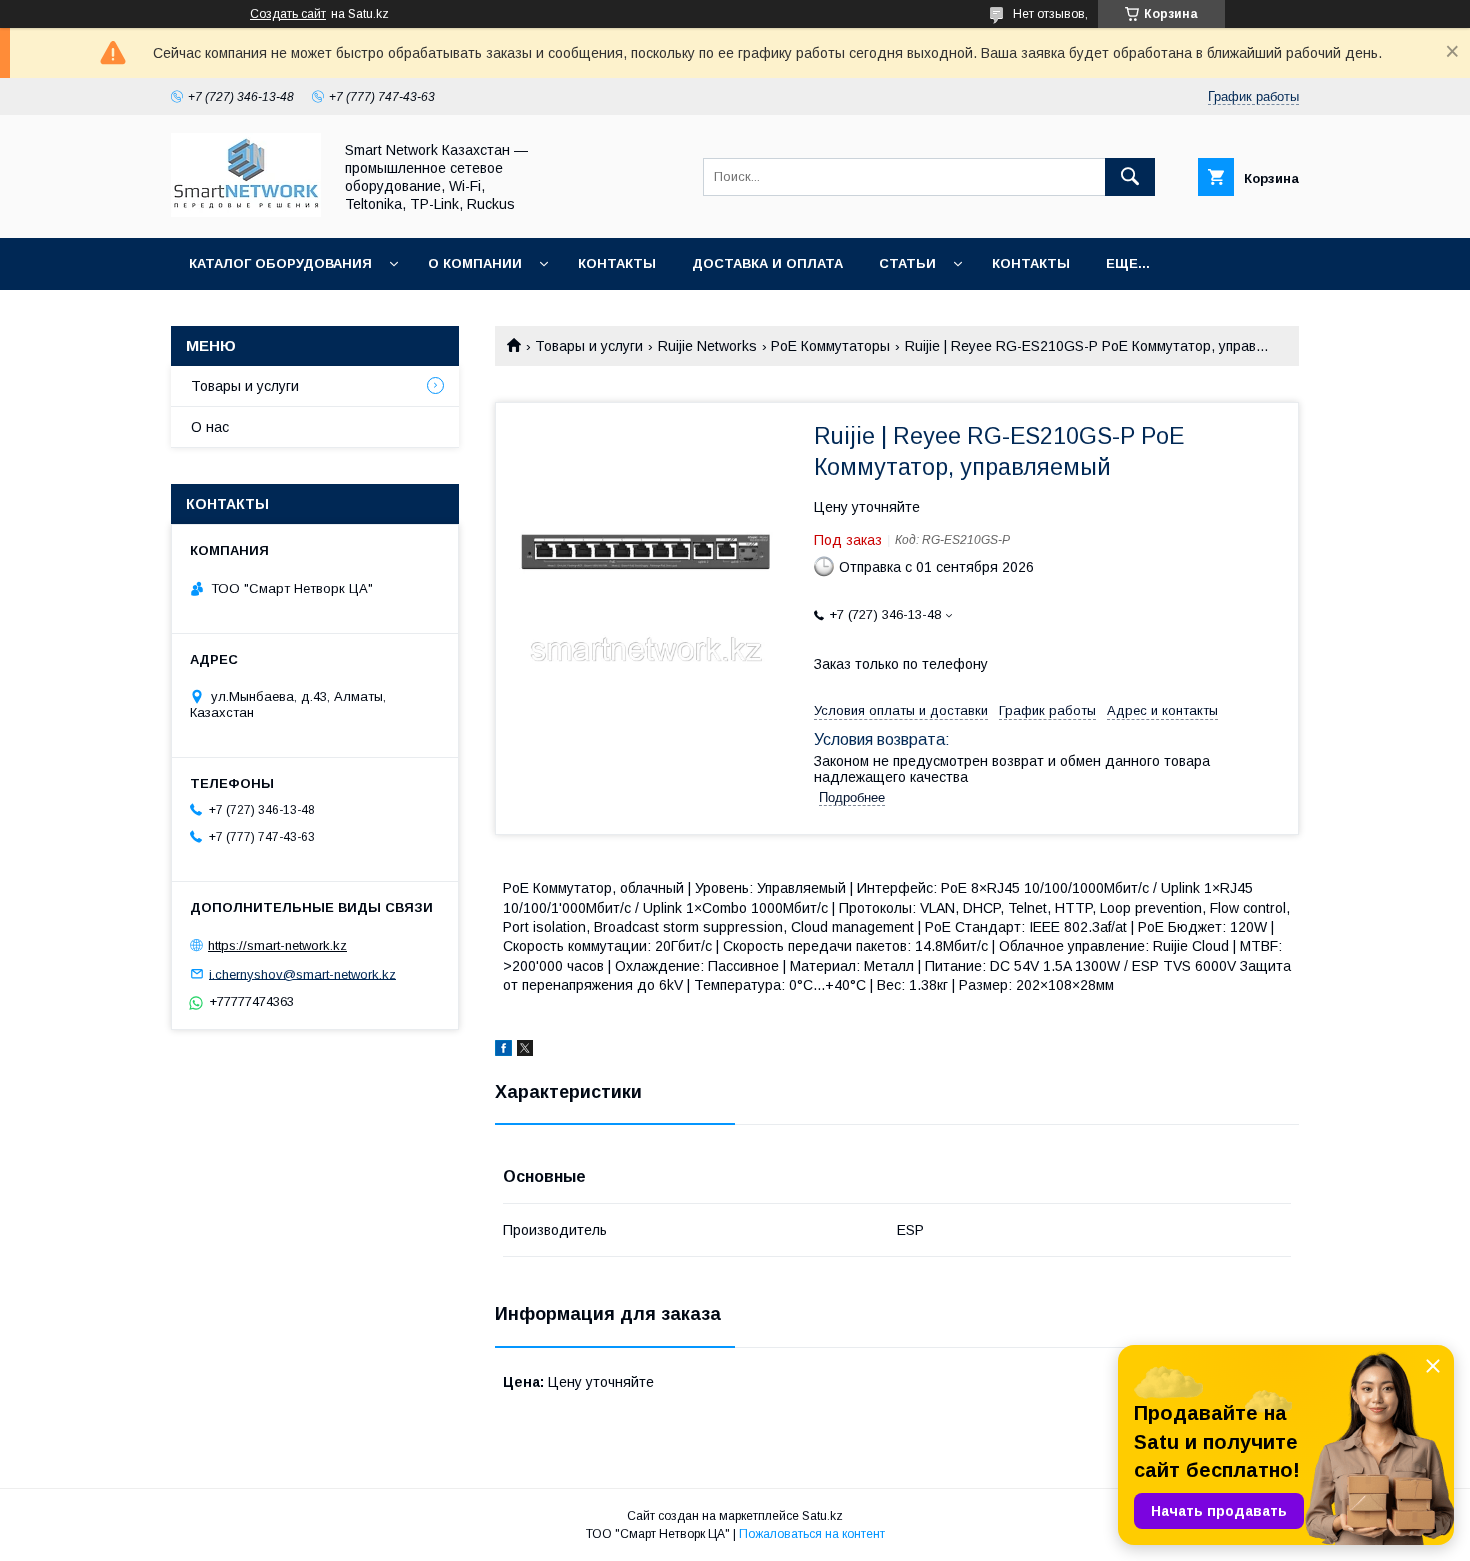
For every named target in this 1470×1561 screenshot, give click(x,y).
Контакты (617, 263)
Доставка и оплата (767, 263)
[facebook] (503, 1051)
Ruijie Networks (707, 346)
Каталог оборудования (280, 263)
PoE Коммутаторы (830, 346)
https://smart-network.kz (277, 945)
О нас (210, 427)
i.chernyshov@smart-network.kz (302, 973)
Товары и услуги (589, 346)
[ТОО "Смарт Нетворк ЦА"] (246, 212)
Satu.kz (822, 1516)
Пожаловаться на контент (812, 1534)
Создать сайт (288, 14)
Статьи (907, 263)
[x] (525, 1051)
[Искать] (1130, 177)
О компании (475, 263)
